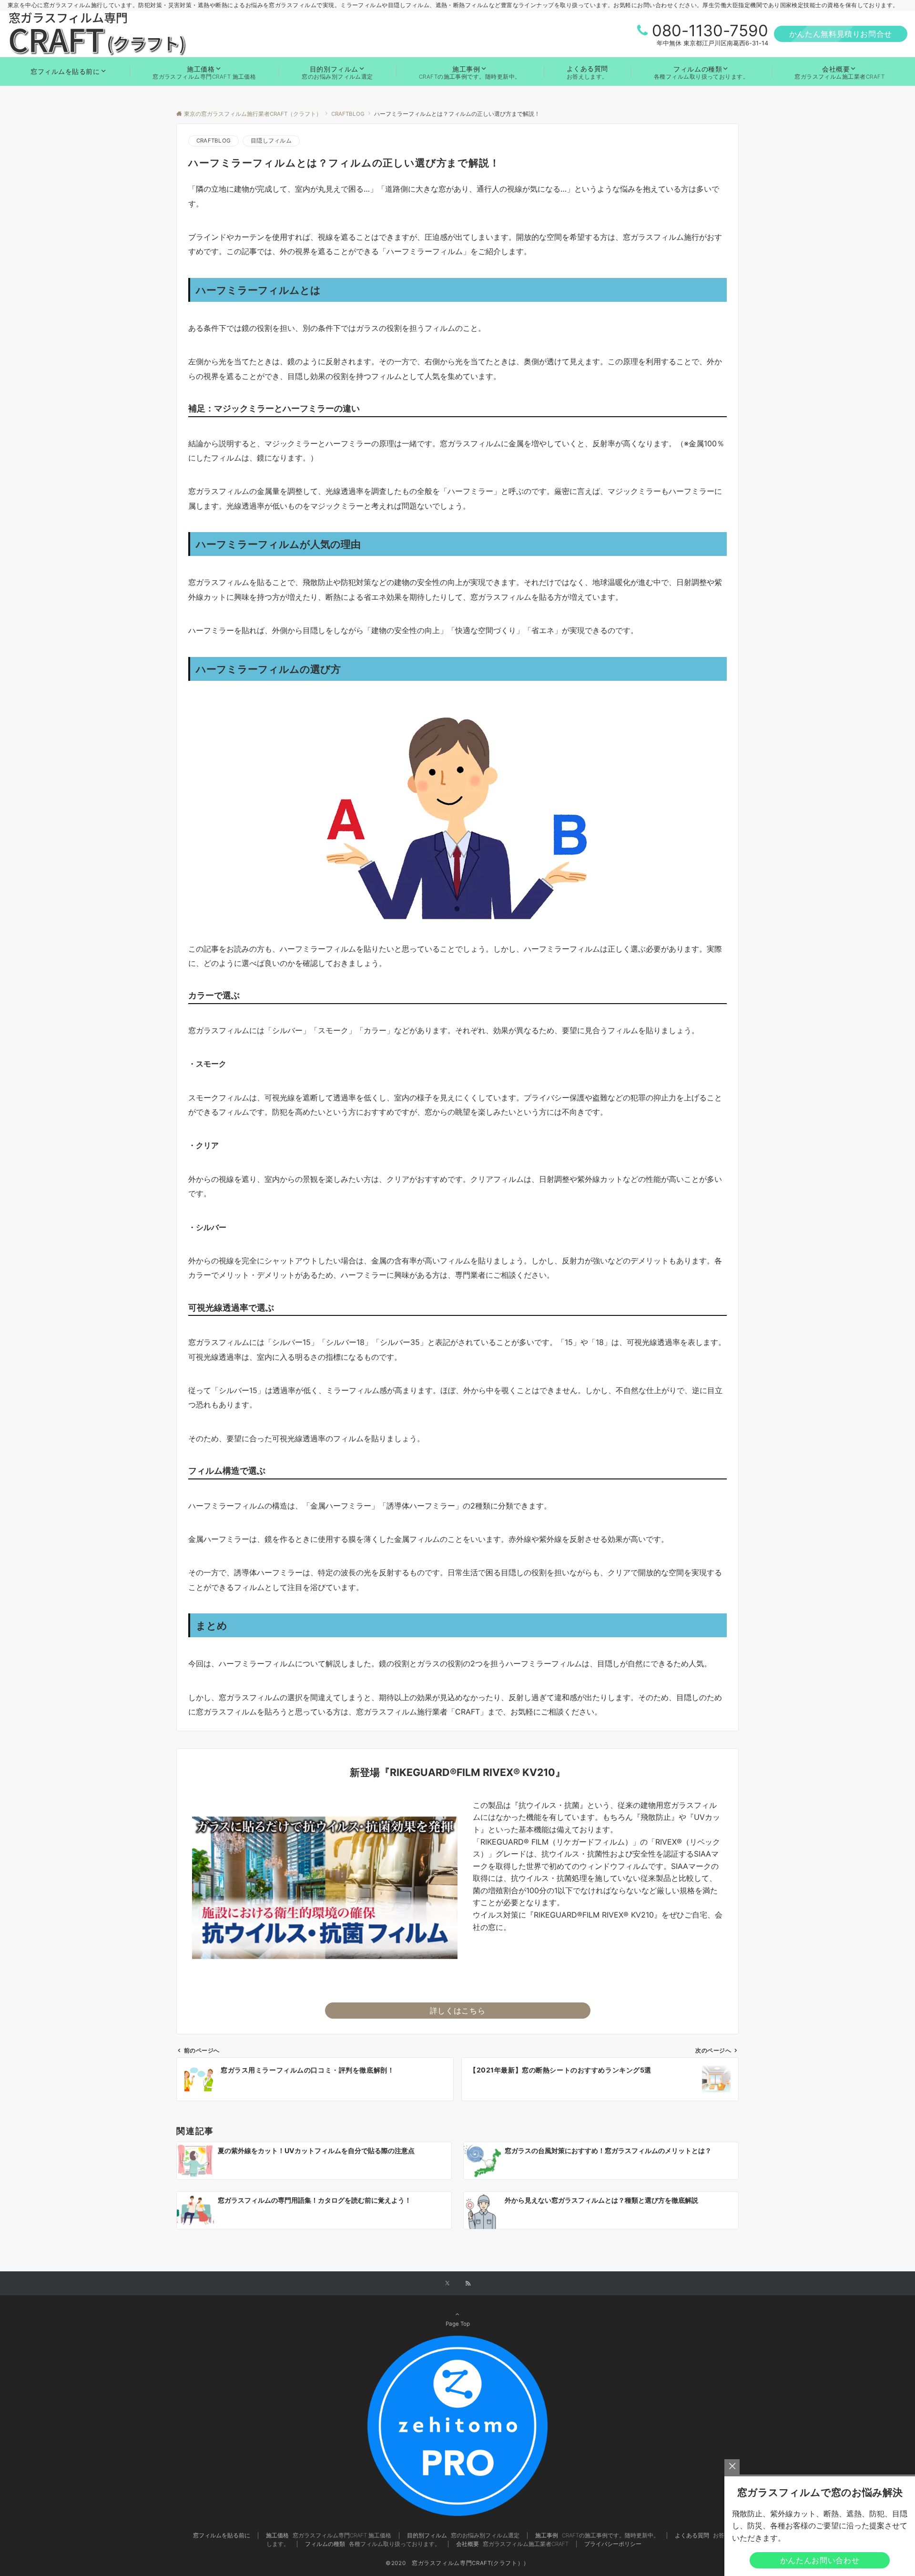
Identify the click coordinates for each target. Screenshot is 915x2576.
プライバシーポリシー (613, 2544)
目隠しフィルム (271, 141)
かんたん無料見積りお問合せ (841, 34)
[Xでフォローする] (447, 2284)
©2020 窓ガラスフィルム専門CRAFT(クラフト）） (457, 2563)
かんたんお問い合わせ (820, 2560)
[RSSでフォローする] (468, 2284)
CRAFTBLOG (213, 141)
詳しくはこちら (457, 2011)
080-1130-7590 (710, 31)
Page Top (458, 2324)
